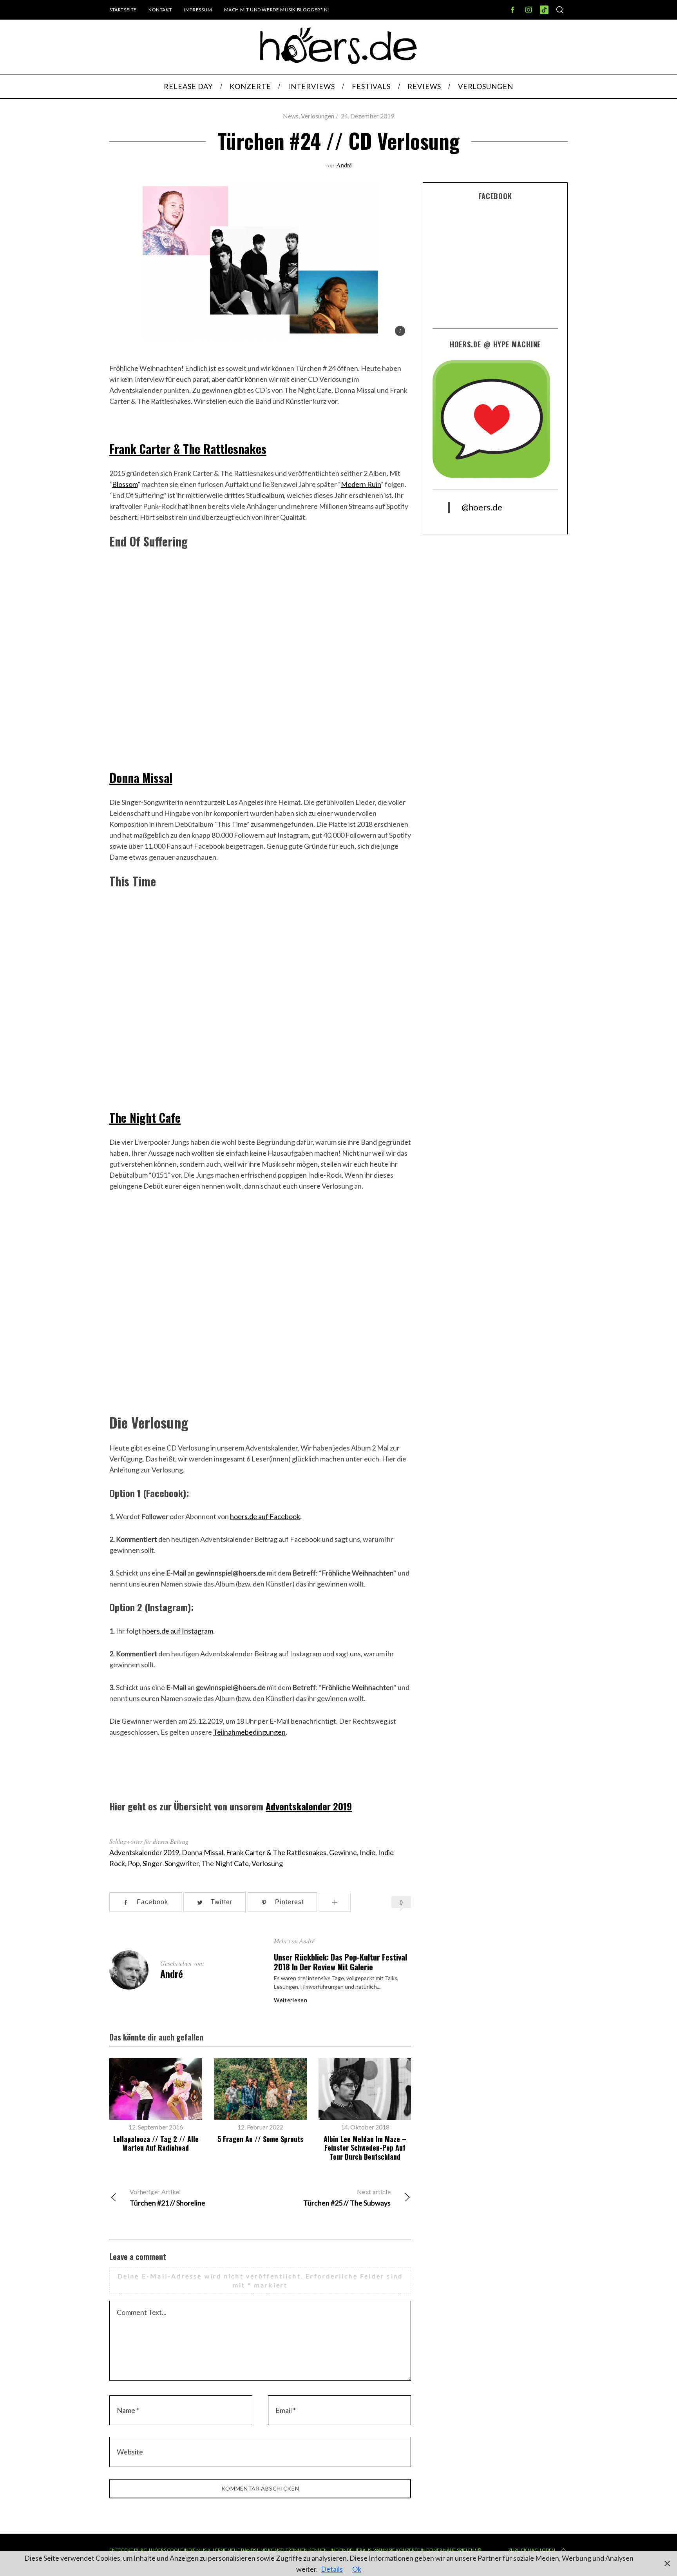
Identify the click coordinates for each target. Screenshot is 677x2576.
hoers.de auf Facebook (265, 1516)
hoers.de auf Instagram (178, 1631)
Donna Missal (141, 778)
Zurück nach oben (532, 2550)
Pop (134, 1863)
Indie (367, 1852)
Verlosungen (318, 116)
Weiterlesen (291, 2000)
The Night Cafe (145, 1117)
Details (332, 2569)
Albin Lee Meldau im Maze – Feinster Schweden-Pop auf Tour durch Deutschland (365, 2148)
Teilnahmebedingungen (249, 1732)
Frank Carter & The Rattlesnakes (188, 449)
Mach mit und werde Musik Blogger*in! (277, 10)
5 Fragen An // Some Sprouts (260, 2139)
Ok (357, 2569)
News (291, 116)
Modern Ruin (361, 484)
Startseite (123, 10)
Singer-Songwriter (171, 1863)
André (344, 165)
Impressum (198, 10)
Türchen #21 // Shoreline (167, 2197)
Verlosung (267, 1863)
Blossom (125, 484)
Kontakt (160, 10)
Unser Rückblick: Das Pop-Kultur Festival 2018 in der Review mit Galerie (340, 1962)
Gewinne (343, 1852)
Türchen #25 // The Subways (347, 2197)
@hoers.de (482, 507)
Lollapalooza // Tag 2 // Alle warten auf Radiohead (156, 2143)
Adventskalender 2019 (309, 1806)
